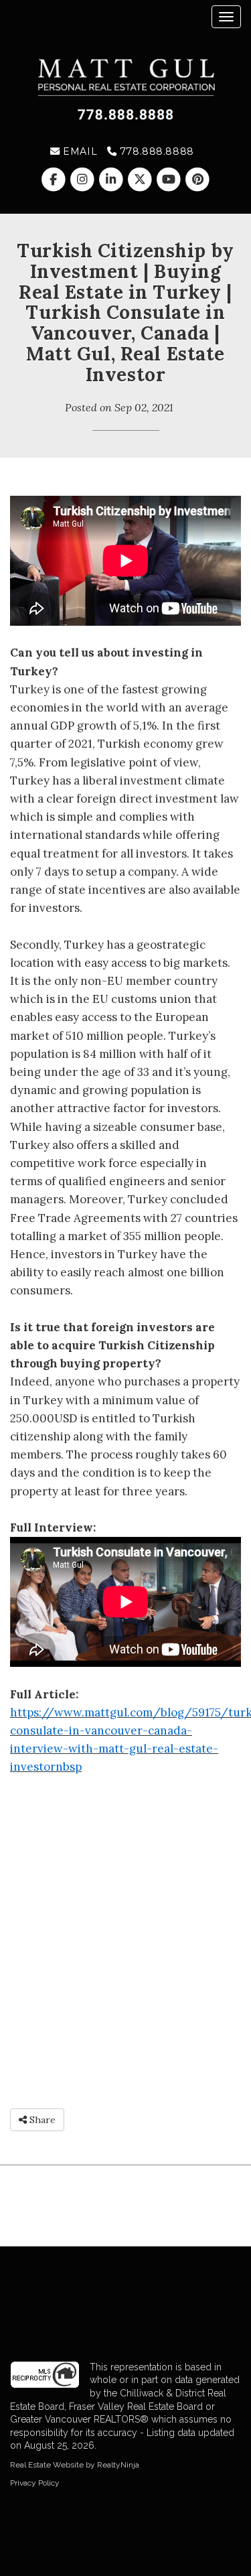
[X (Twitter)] (142, 180)
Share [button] (41, 2120)
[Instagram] (83, 180)
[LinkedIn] (112, 180)
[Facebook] (55, 180)
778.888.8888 (155, 151)
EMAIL (79, 151)
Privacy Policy (35, 2483)
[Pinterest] (198, 180)
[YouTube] (170, 180)
